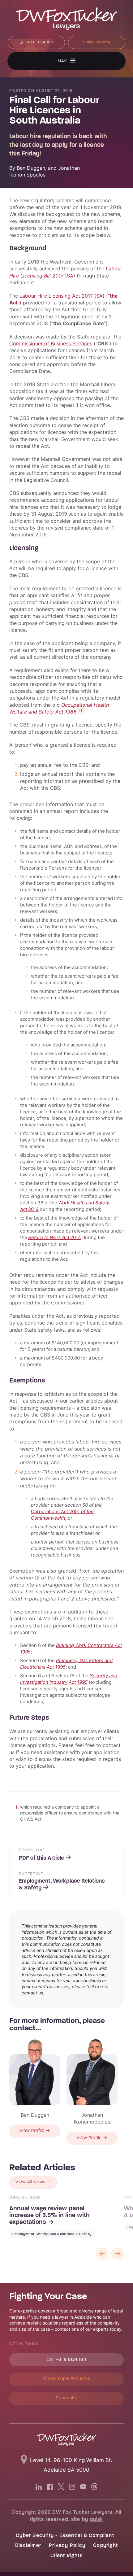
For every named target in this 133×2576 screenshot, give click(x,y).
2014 (55, 1237)
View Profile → (35, 2131)
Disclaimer (28, 2546)
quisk (97, 2520)
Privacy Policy (67, 2546)
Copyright (105, 2546)
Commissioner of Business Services (51, 343)
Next (118, 2254)
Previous (102, 2254)
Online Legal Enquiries (67, 2379)
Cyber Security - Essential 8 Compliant (65, 2536)
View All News (31, 2182)
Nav (62, 61)
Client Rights (66, 2556)
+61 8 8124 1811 (39, 42)
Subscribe (67, 2398)
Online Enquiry (97, 42)
